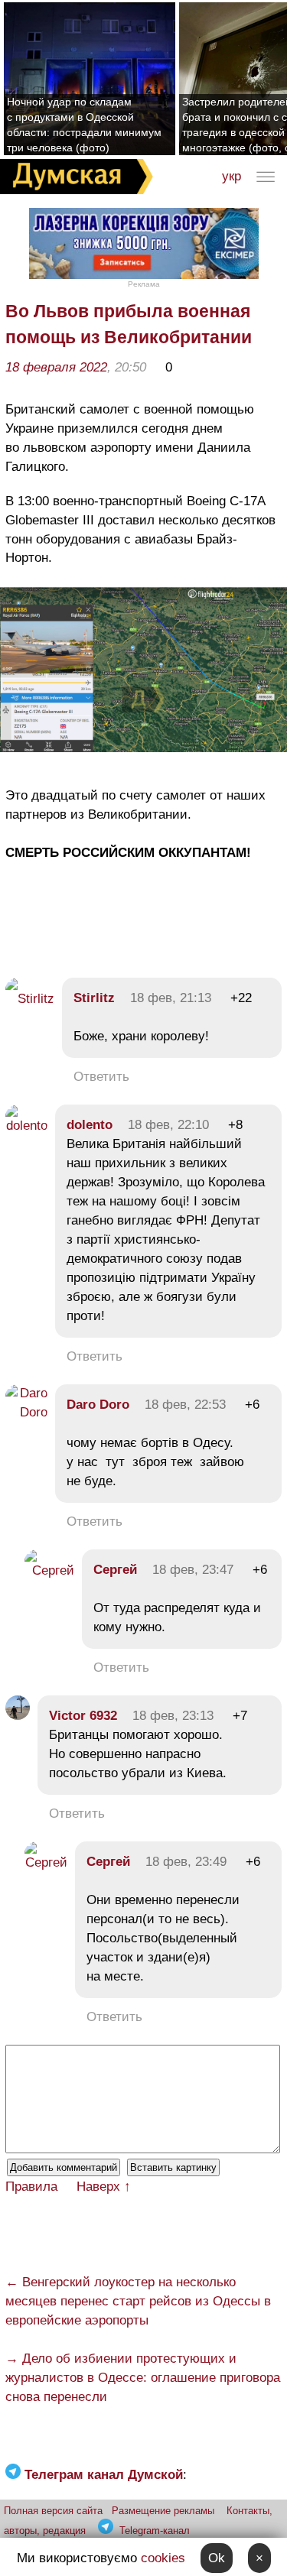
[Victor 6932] (18, 1716)
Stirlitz (94, 998)
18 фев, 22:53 (185, 1405)
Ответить (101, 1077)
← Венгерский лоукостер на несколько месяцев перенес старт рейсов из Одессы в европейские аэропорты (138, 2301)
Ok (217, 2558)
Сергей (115, 1570)
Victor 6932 (83, 1716)
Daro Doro (98, 1405)
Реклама (144, 284)
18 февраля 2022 (56, 367)
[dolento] (26, 1126)
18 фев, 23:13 (173, 1716)
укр (232, 176)
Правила (31, 2187)
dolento (90, 1125)
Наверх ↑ (104, 2187)
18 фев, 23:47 (193, 1570)
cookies (163, 2558)
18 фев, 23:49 (186, 1862)
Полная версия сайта (53, 2511)
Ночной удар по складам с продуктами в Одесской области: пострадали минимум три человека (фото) (84, 125)
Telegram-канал (155, 2531)
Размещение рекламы (163, 2511)
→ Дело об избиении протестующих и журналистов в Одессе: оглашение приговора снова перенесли (143, 2378)
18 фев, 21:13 (171, 998)
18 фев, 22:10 (168, 1125)
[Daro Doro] (26, 1412)
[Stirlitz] (30, 999)
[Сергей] (49, 1570)
